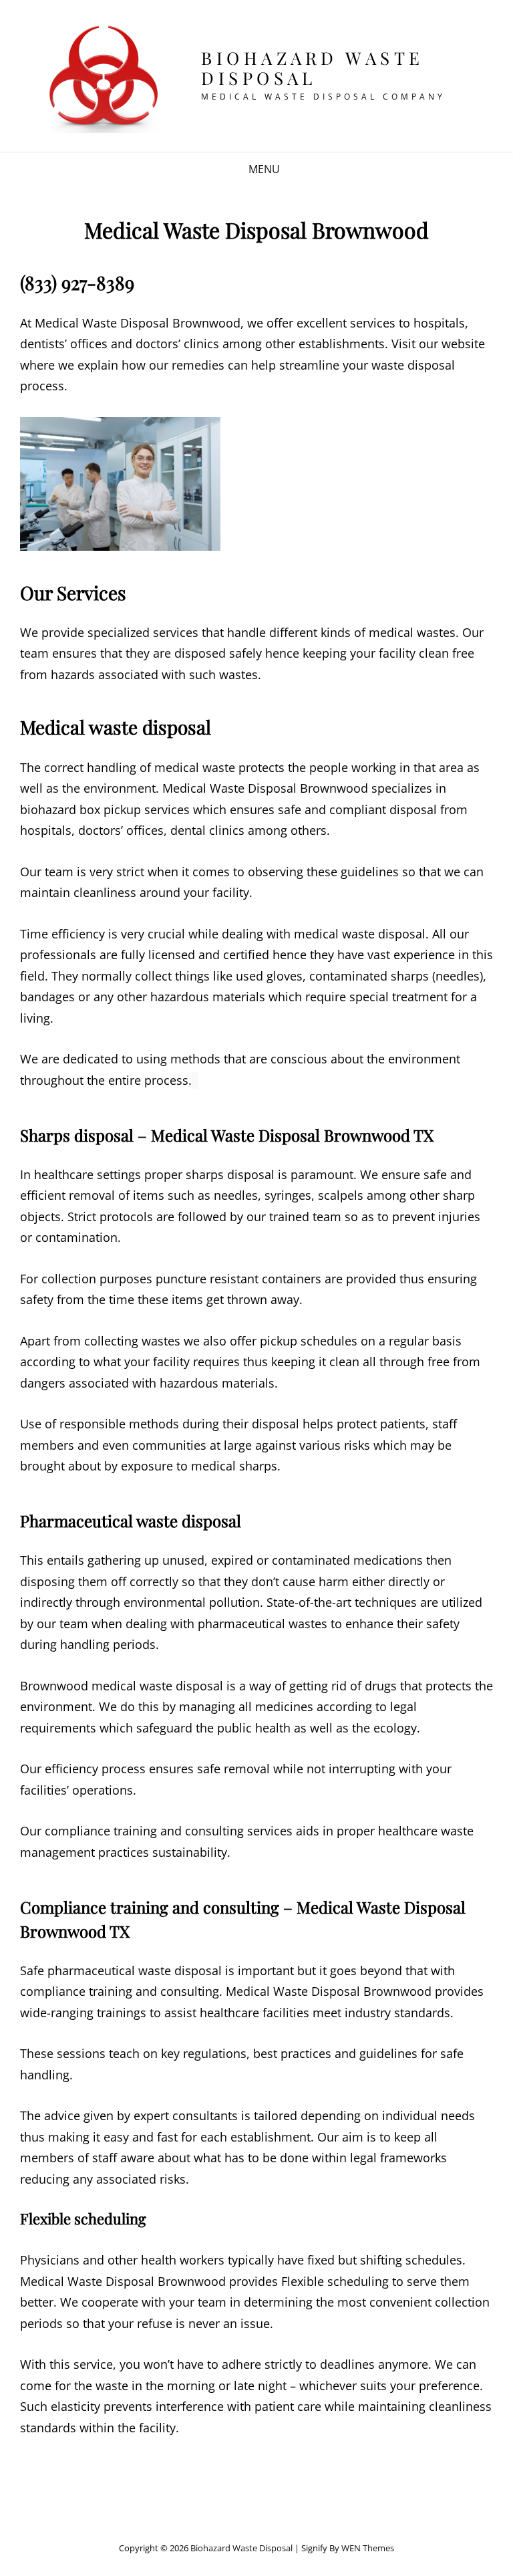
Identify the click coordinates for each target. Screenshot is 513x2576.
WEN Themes (368, 2548)
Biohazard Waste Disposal (313, 68)
